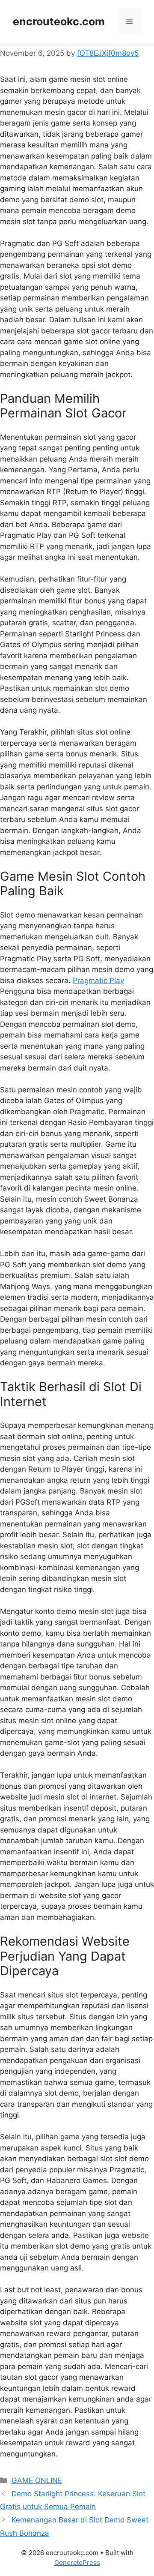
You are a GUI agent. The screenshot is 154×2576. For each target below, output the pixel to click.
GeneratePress (77, 2563)
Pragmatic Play (98, 981)
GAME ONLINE (37, 2480)
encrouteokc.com (59, 21)
